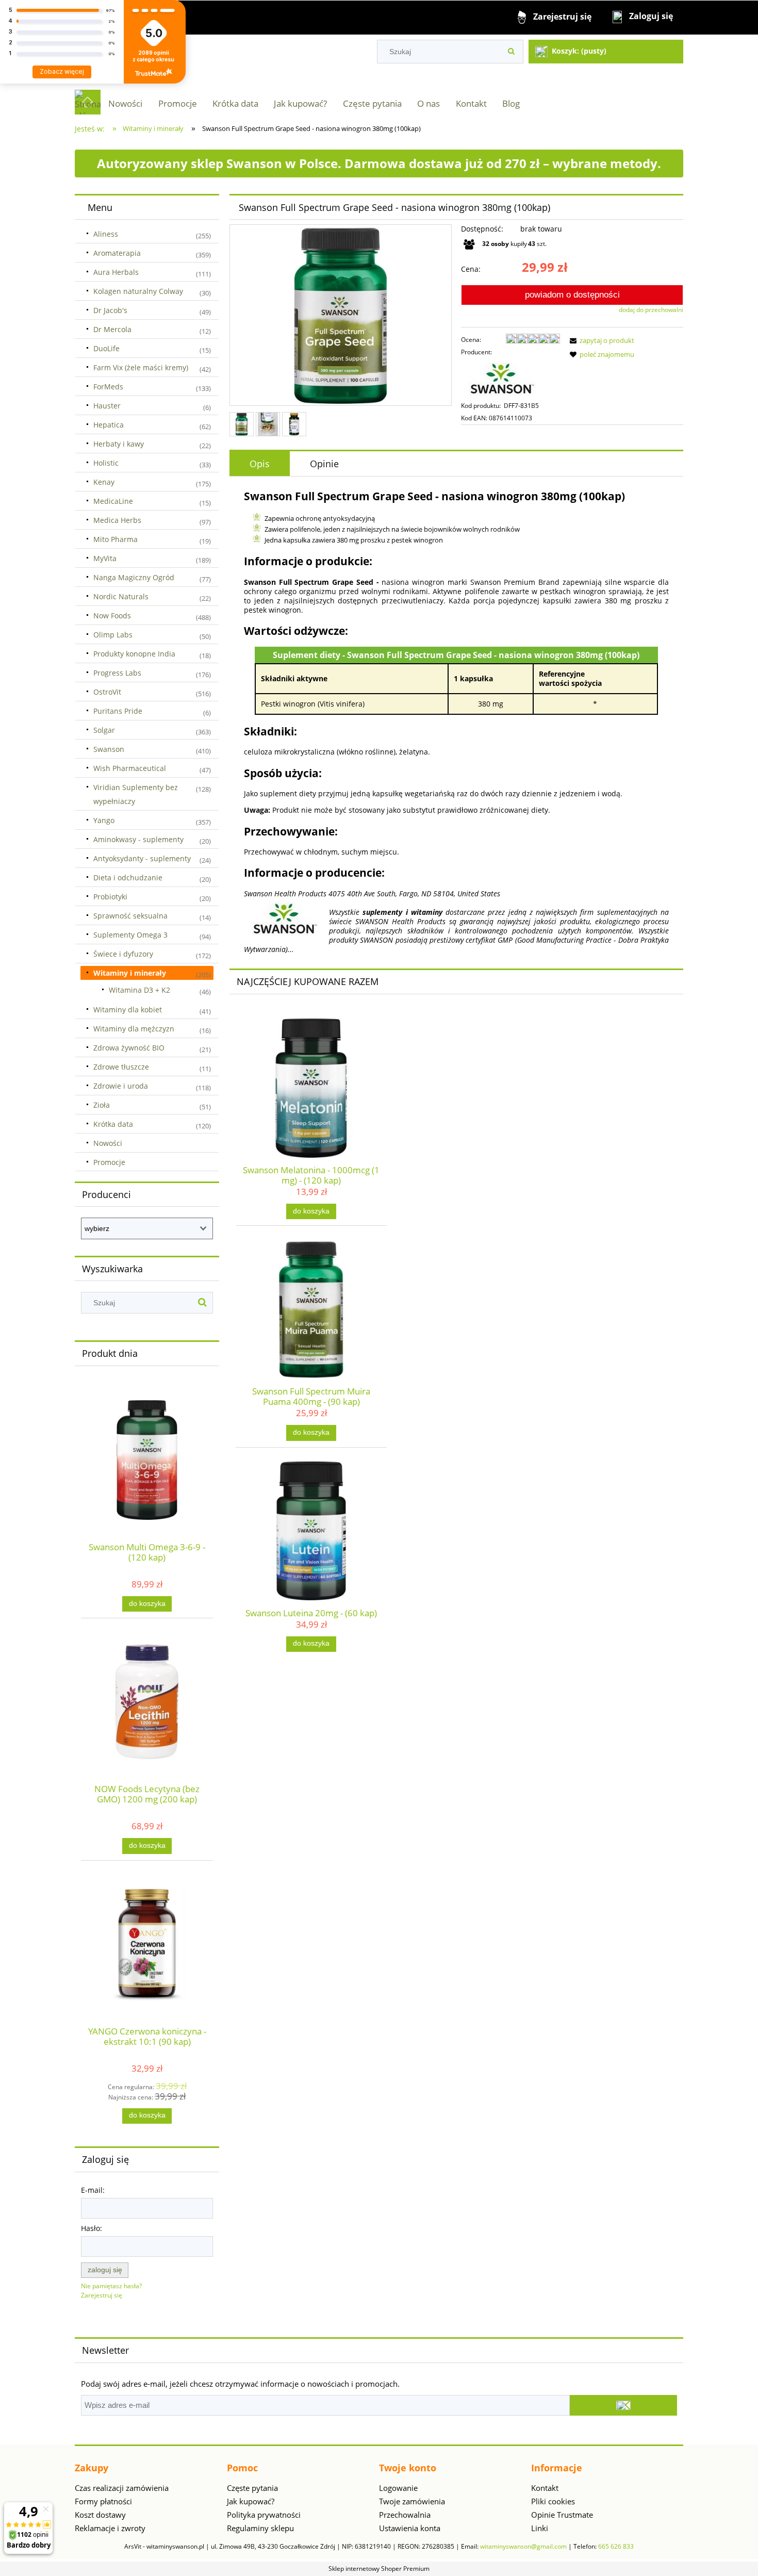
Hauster (107, 406)
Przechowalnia (405, 2515)
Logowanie (398, 2488)
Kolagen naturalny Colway (138, 291)
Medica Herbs (117, 520)
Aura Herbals (116, 272)
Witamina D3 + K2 (139, 990)
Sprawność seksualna (130, 916)
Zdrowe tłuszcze (121, 1067)
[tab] (260, 464)
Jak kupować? (251, 2501)
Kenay (104, 482)
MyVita (105, 558)
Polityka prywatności (264, 2515)
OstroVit (107, 692)
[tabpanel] (456, 721)
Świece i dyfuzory (123, 954)
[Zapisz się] (623, 2405)
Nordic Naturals (121, 596)
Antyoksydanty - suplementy (142, 858)
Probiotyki (110, 897)
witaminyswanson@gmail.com (523, 2546)
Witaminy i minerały (130, 973)
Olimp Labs (113, 635)
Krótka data (113, 1124)
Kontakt (545, 2488)
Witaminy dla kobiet (128, 1010)
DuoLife (106, 348)
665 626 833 (616, 2546)
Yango (104, 820)
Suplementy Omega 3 (130, 935)
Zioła (102, 1105)
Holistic (106, 463)
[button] (600, 340)
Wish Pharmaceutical (130, 768)
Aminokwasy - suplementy (138, 839)
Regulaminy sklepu (260, 2528)
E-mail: (93, 2190)
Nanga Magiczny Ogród (134, 577)
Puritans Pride (118, 711)
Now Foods (112, 616)
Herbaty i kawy (119, 444)
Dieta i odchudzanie (128, 877)
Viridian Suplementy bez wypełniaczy (136, 794)
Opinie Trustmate (562, 2515)
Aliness (106, 234)
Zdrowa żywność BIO (129, 1048)
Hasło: (92, 2228)
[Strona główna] (88, 102)
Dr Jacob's (110, 310)
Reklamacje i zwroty (110, 2528)
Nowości (108, 1143)
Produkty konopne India (134, 654)
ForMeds (108, 387)
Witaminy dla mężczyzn (134, 1029)
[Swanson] (502, 378)
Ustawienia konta (410, 2528)
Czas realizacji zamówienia (122, 2488)
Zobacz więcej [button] (62, 71)
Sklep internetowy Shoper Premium (379, 2569)
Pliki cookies (553, 2501)
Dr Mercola (112, 329)
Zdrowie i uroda (121, 1086)
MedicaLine (113, 501)
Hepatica (109, 425)
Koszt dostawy (100, 2515)
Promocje (109, 1162)
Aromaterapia (117, 253)
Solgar (104, 730)
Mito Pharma (116, 539)
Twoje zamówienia (412, 2501)
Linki (540, 2528)
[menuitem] (125, 103)
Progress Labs (117, 673)
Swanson (109, 749)
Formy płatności (103, 2501)
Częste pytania (252, 2488)
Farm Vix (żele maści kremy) (141, 367)
